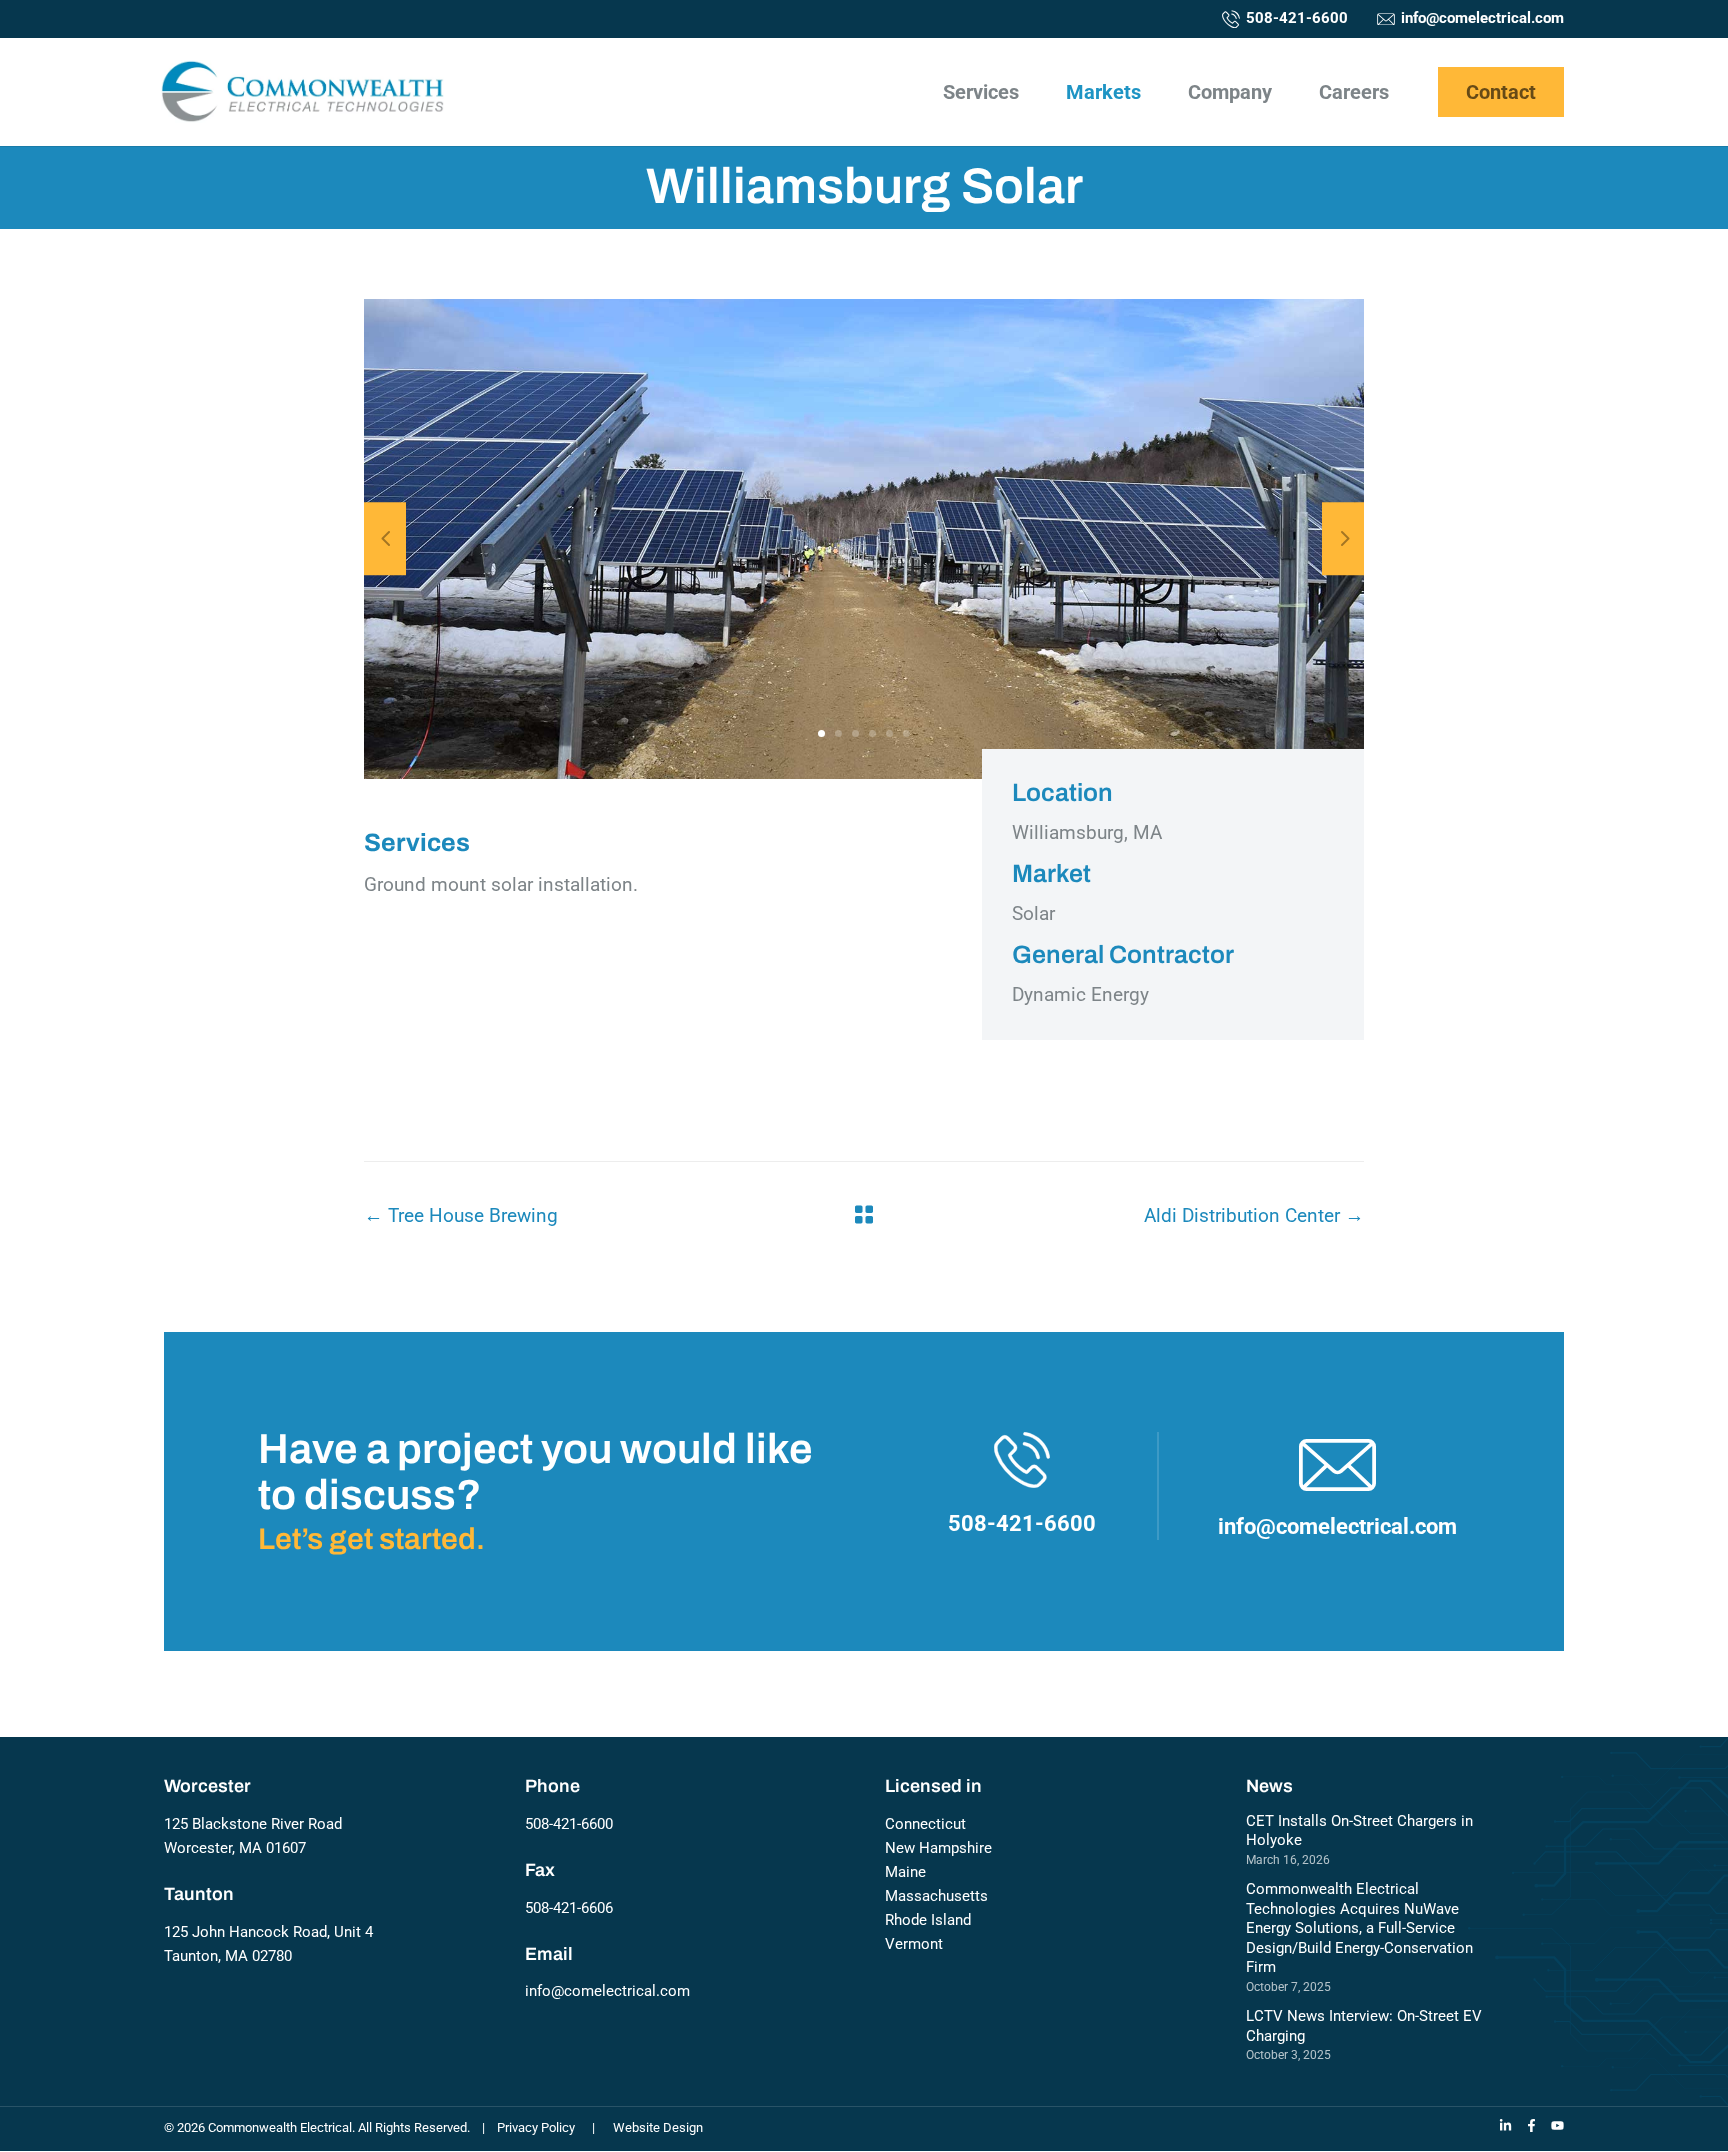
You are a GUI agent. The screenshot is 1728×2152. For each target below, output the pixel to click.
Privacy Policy (536, 2127)
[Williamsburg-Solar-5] (864, 539)
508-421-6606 (569, 1908)
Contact (1501, 92)
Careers (1354, 93)
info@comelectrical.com (607, 1991)
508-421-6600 (569, 1824)
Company (1230, 93)
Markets (1103, 93)
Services (981, 93)
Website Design (658, 2127)
